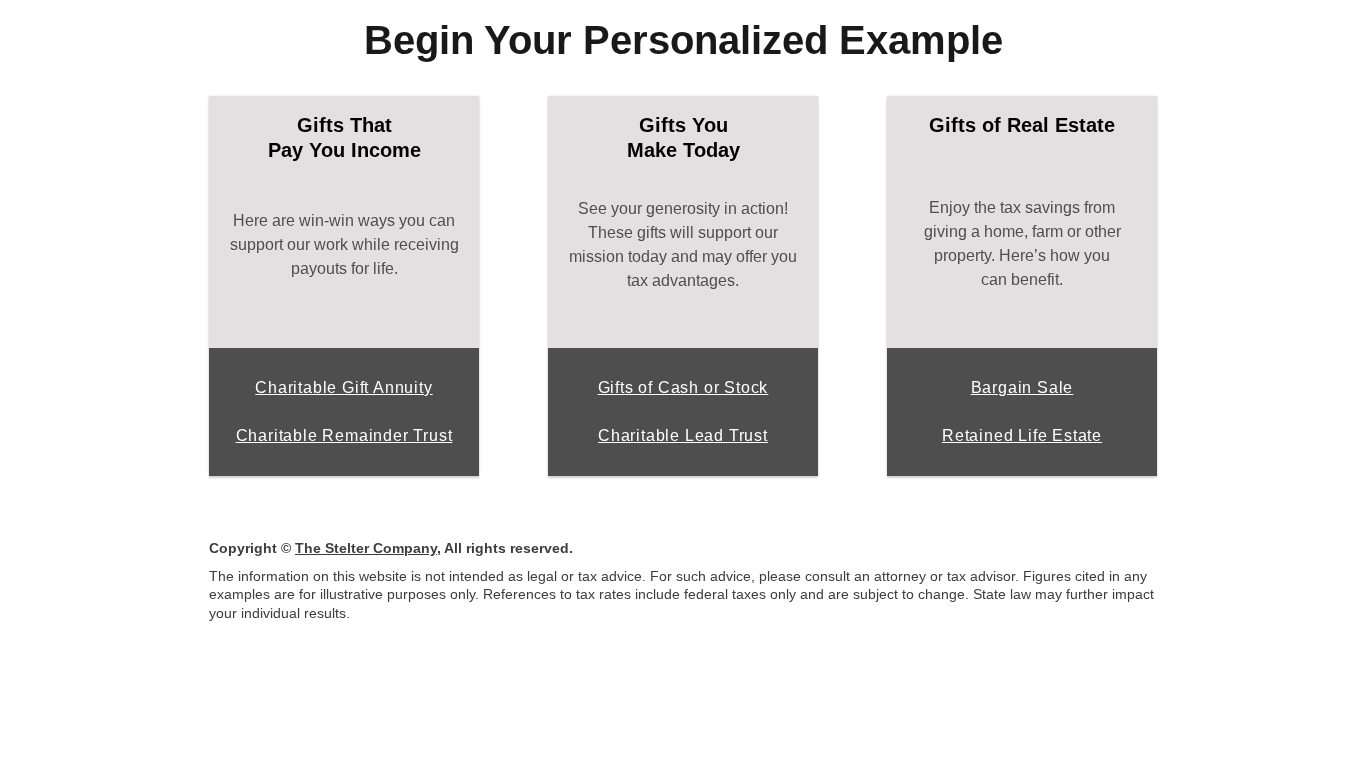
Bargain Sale (1022, 387)
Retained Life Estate (1022, 435)
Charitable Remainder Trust (344, 435)
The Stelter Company (366, 548)
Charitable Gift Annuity (343, 387)
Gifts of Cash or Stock (683, 387)
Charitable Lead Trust (683, 435)
